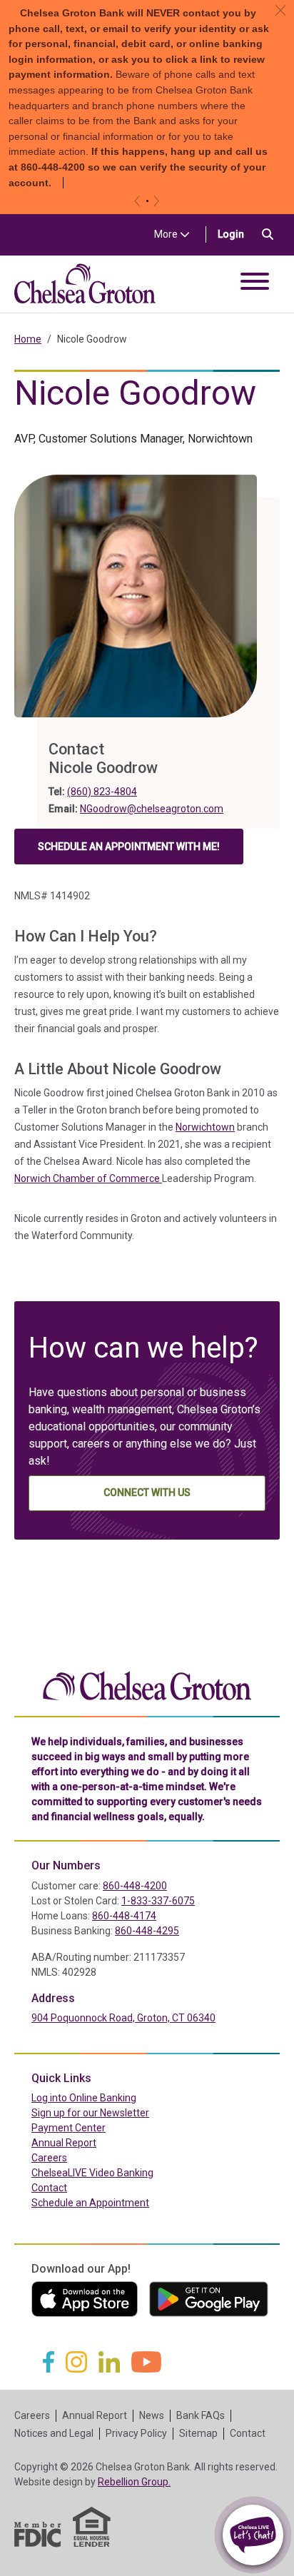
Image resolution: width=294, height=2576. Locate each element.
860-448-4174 (124, 1916)
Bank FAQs (201, 2415)
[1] (147, 201)
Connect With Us (147, 1492)
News (152, 2415)
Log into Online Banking (114, 2097)
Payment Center (99, 2127)
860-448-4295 (147, 1931)
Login (237, 234)
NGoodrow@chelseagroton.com (152, 809)
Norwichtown (205, 1127)
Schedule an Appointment (90, 2203)
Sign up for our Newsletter (90, 2113)
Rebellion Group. (134, 2482)
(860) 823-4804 (102, 792)
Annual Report (64, 2143)
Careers (49, 2158)
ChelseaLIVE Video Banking (92, 2173)
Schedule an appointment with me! (129, 850)
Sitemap (198, 2433)
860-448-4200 (135, 1886)
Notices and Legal (54, 2433)
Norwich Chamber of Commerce (88, 1178)
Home (28, 339)
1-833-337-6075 (158, 1901)
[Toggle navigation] (255, 284)
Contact (49, 2188)
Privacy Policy (136, 2433)
